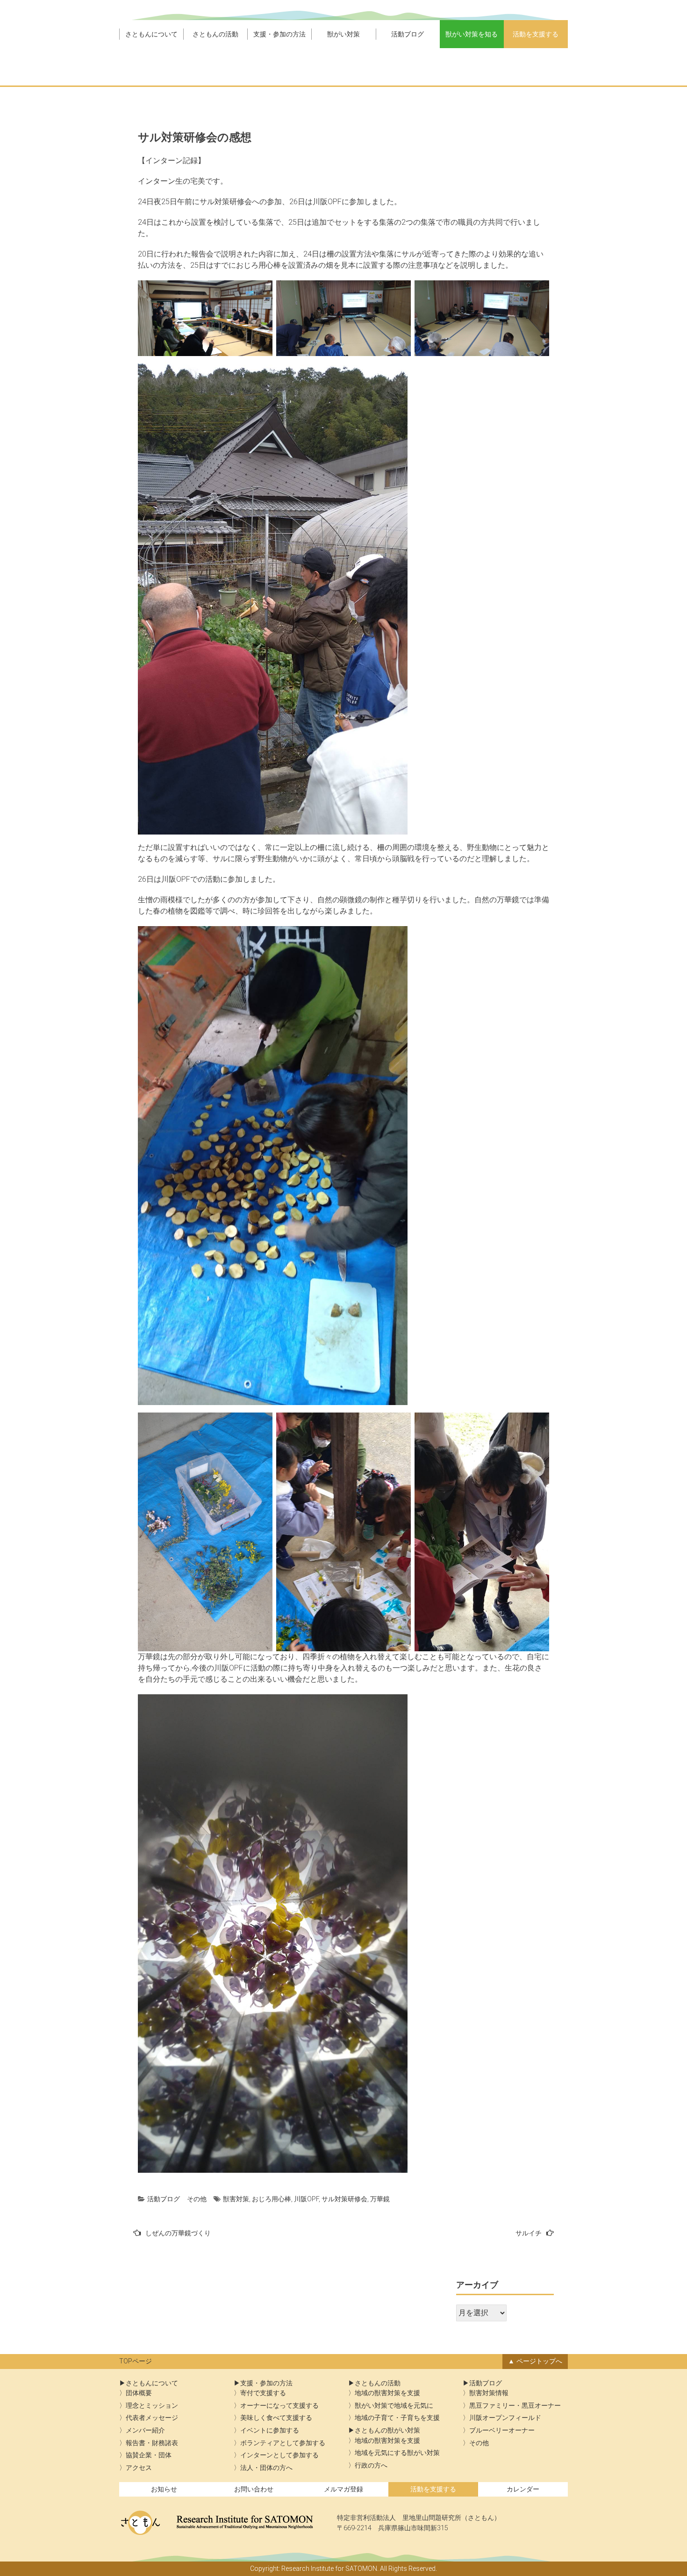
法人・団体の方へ (266, 2468)
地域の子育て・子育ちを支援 (397, 2418)
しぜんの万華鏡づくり (178, 2233)
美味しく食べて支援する (276, 2418)
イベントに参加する (270, 2430)
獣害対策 (236, 2199)
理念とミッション (152, 2406)
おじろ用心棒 (272, 2199)
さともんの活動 (215, 34)
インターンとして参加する (279, 2455)
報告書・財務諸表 (152, 2443)
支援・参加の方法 (279, 34)
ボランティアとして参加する (283, 2443)
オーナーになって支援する (279, 2406)
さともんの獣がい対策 (387, 2430)
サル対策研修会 (344, 2199)
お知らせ (164, 2489)
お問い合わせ (254, 2489)
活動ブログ (408, 34)
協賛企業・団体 (149, 2455)
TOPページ (136, 2361)
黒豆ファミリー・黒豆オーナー (515, 2406)
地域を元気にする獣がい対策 (397, 2453)
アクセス (139, 2468)
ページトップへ (539, 2361)
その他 (197, 2199)
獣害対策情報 (489, 2393)
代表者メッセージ (152, 2418)
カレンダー (523, 2489)
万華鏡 (380, 2199)
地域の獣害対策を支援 (387, 2393)
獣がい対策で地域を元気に (394, 2406)
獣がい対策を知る (472, 34)
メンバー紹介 (145, 2430)
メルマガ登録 (343, 2489)
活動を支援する (536, 34)
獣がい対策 (343, 34)
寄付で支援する (263, 2393)
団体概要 (139, 2393)
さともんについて (151, 34)
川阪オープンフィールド (505, 2418)
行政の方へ (371, 2465)
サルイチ (529, 2233)
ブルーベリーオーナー (502, 2430)
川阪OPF (306, 2199)
